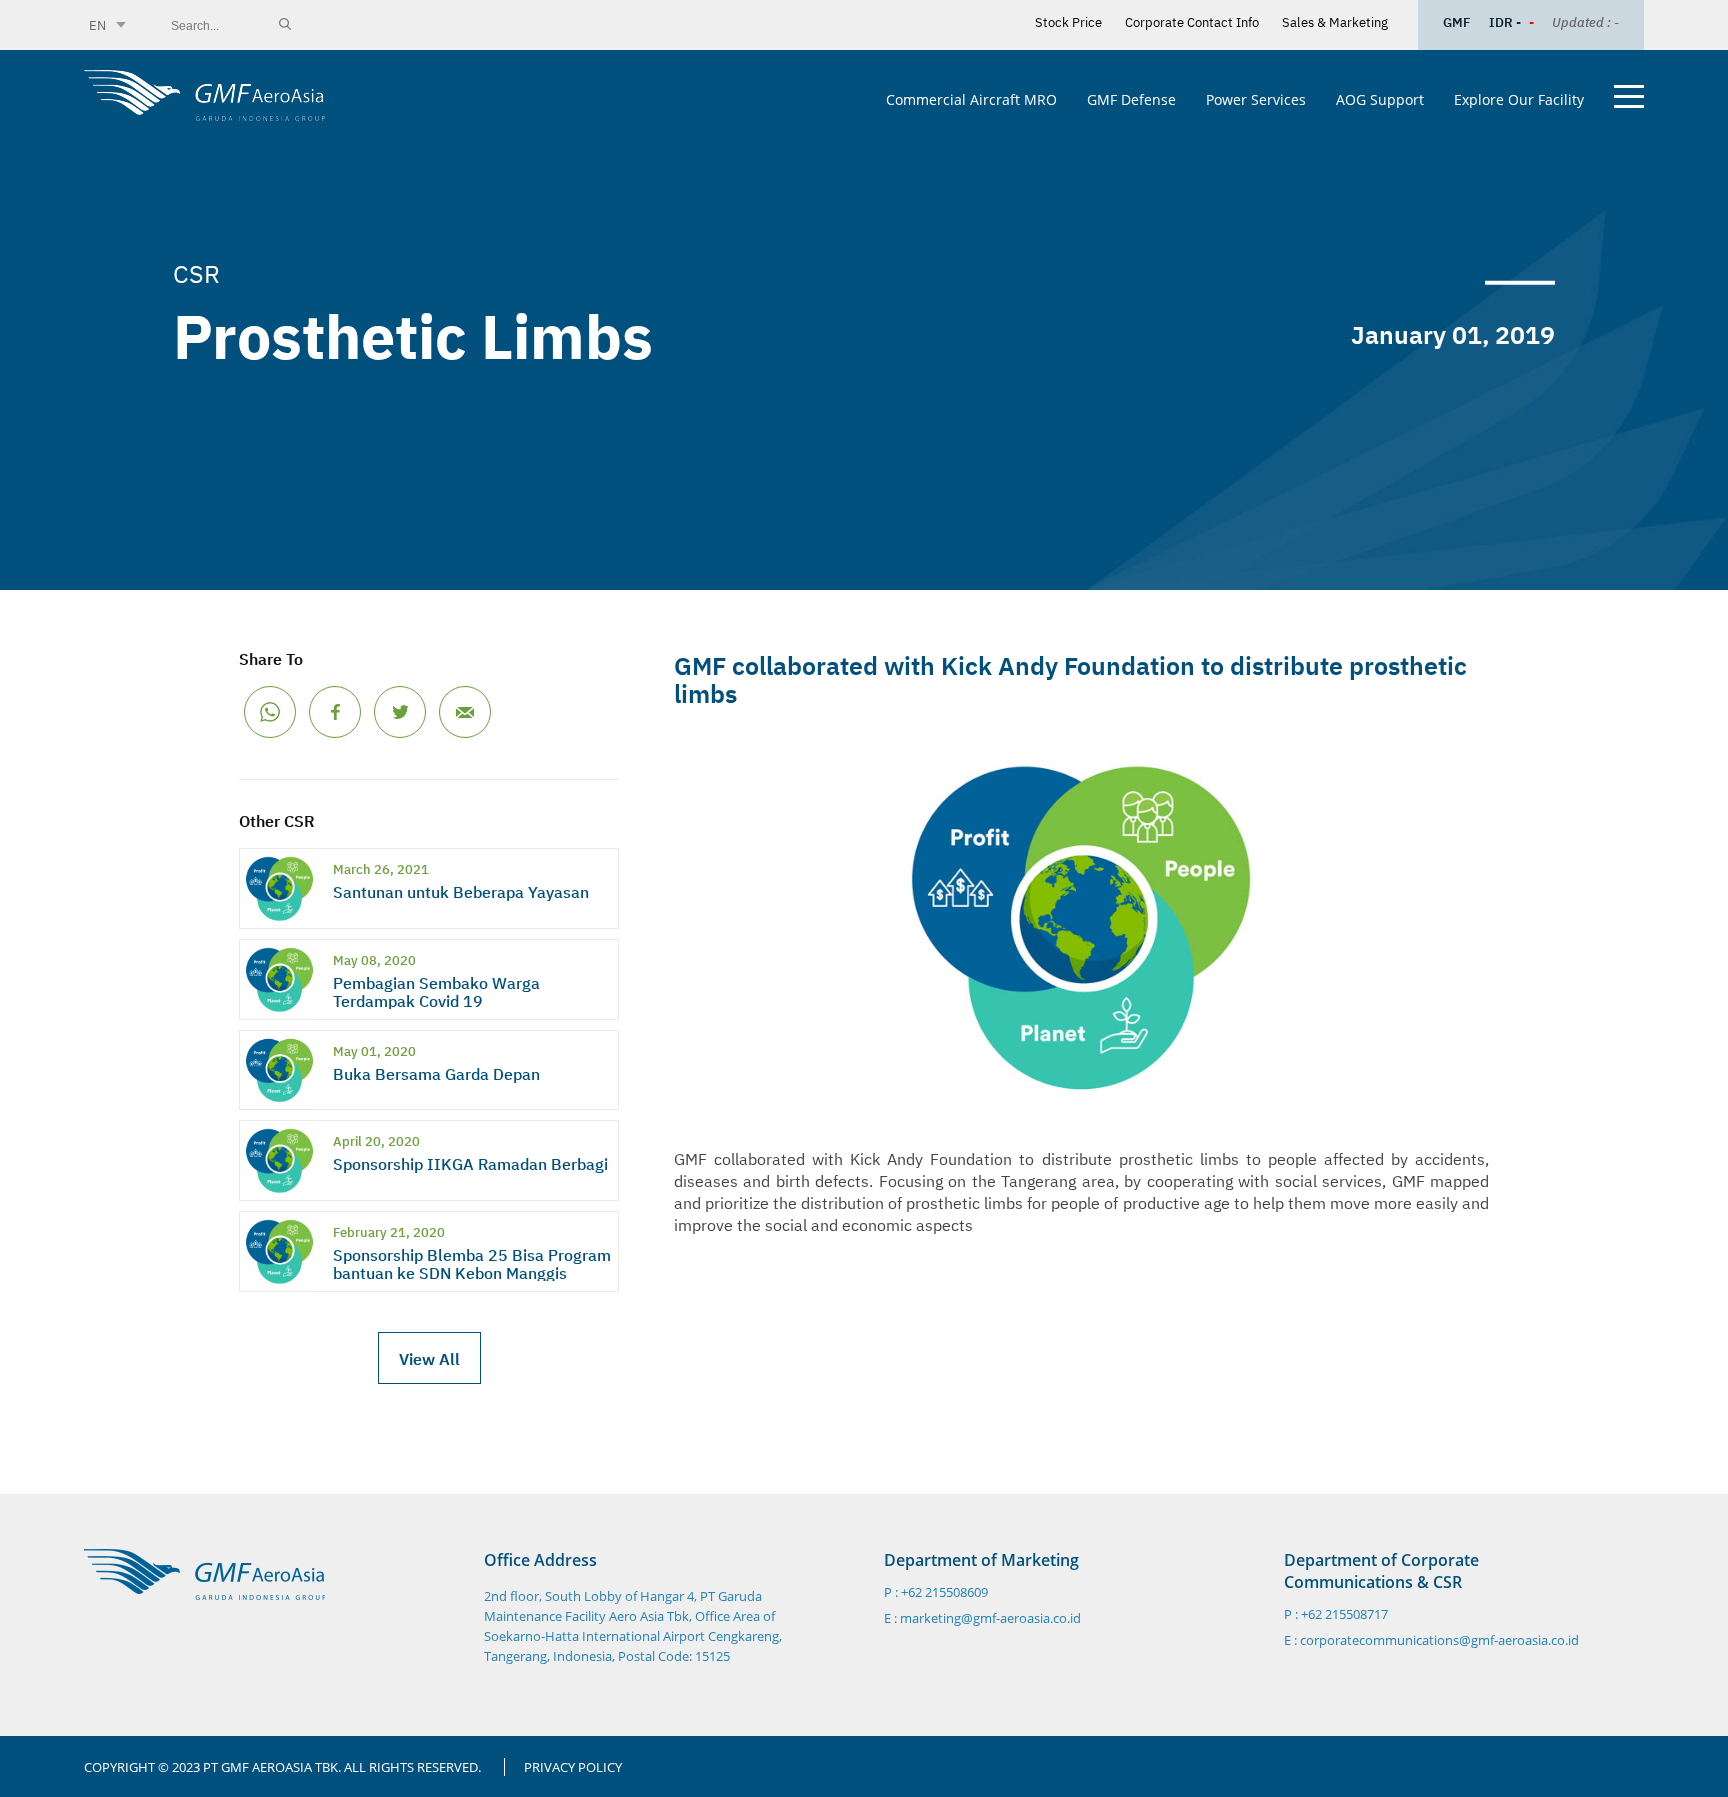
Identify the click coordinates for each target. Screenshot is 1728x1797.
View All (429, 1358)
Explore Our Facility (1519, 99)
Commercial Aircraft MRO (971, 99)
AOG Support (1380, 99)
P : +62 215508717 (1336, 1614)
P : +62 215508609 (936, 1592)
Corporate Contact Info (1192, 21)
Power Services (1256, 99)
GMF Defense (1131, 99)
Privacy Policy (573, 1767)
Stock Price (1068, 21)
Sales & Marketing (1335, 21)
